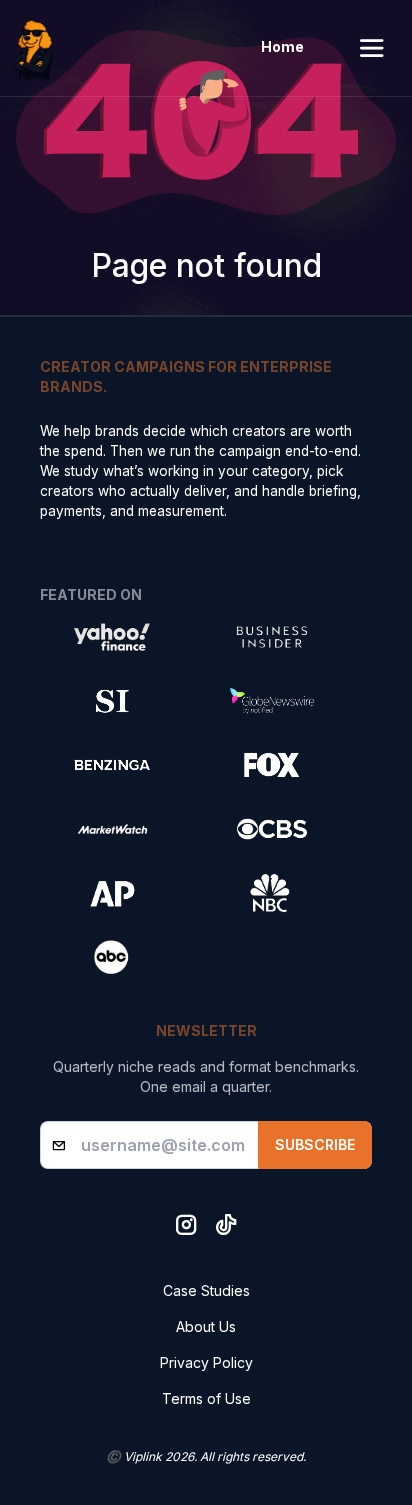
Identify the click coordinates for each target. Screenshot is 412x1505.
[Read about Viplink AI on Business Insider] (272, 637)
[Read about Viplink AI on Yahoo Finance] (112, 637)
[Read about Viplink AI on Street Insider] (112, 701)
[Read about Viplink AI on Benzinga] (112, 765)
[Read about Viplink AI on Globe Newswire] (272, 701)
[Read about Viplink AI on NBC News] (272, 893)
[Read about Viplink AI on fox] (272, 765)
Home (282, 46)
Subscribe (315, 1144)
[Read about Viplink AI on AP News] (112, 893)
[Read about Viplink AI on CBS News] (272, 829)
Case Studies (206, 1290)
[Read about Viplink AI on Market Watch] (112, 829)
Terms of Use (206, 1398)
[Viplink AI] (38, 48)
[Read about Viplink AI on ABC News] (112, 957)
